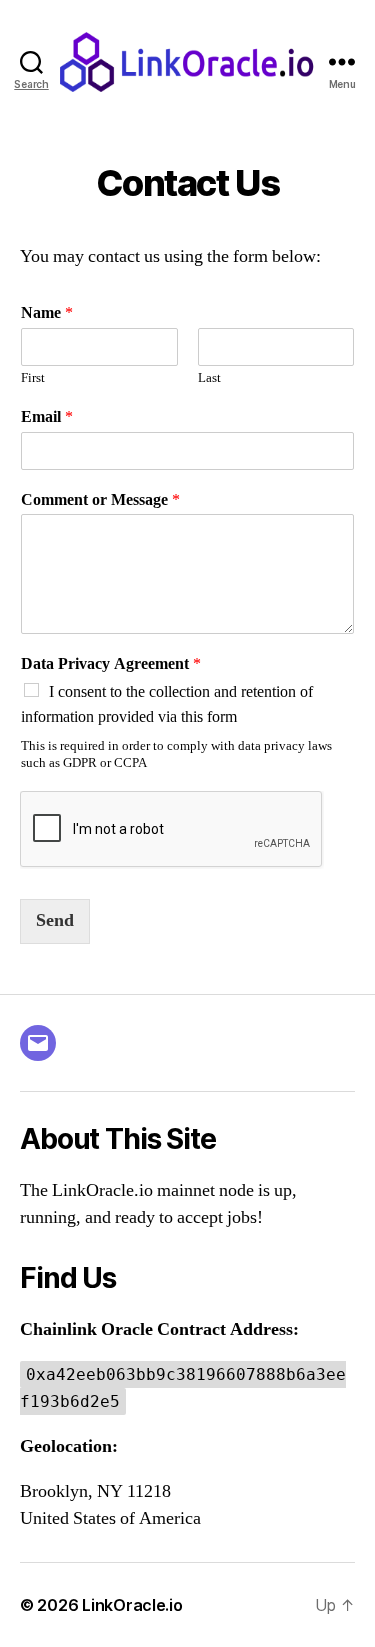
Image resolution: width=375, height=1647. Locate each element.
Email (47, 417)
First (33, 378)
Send (55, 920)
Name (47, 313)
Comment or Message (100, 500)
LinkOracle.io (132, 1605)
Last (209, 378)
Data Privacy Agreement (111, 664)
